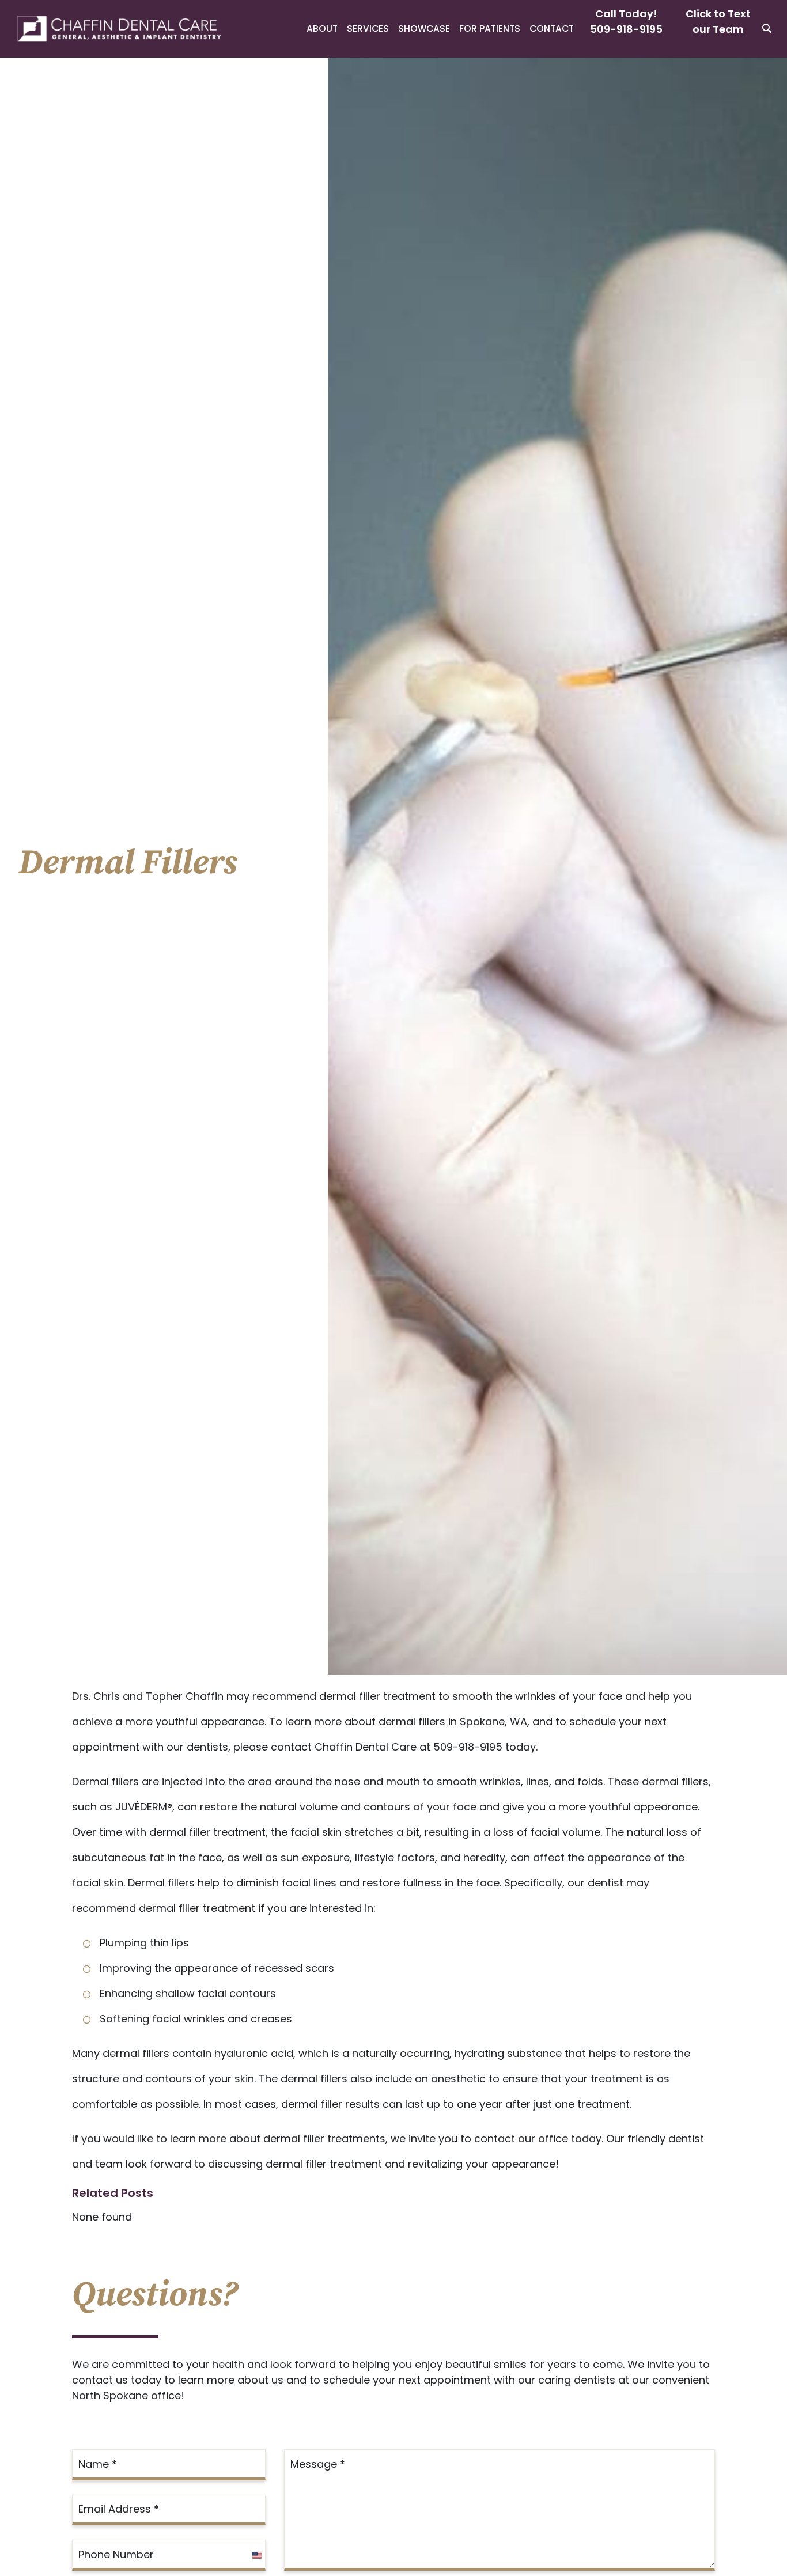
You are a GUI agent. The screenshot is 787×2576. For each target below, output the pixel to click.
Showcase (424, 29)
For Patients (490, 29)
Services (368, 29)
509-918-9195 (626, 29)
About (322, 29)
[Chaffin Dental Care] (112, 29)
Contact (552, 29)
